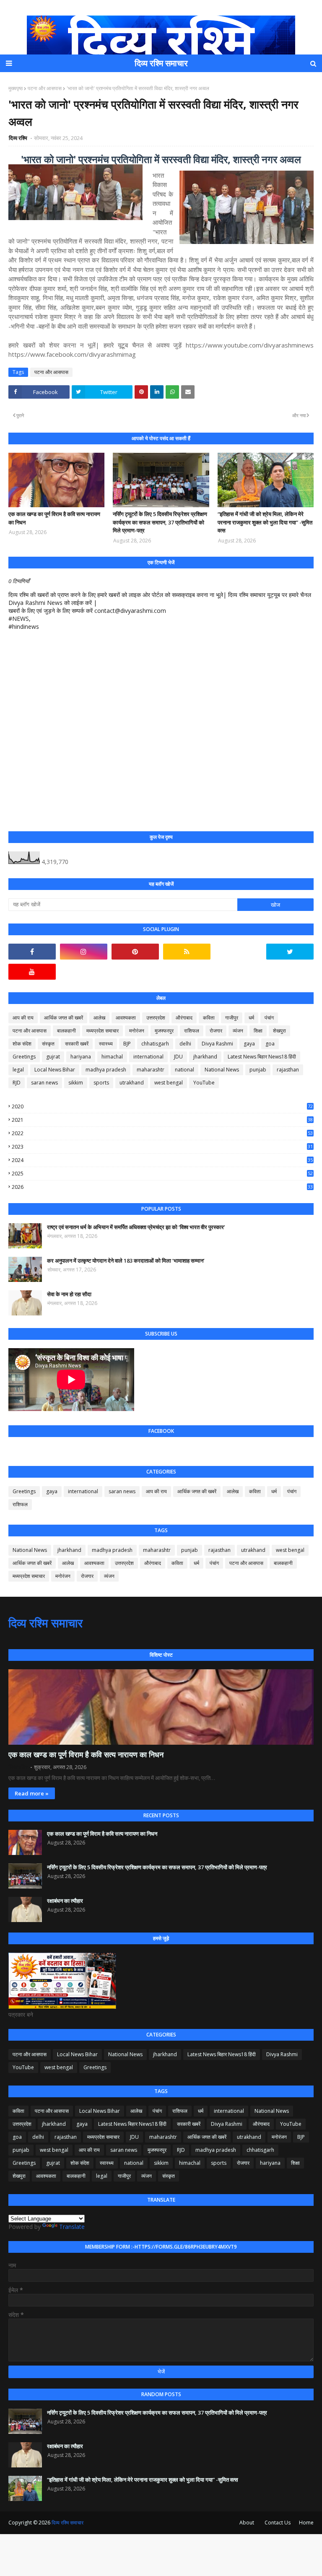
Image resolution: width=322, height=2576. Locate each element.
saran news (44, 1083)
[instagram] (84, 952)
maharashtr (151, 1070)
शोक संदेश (22, 1044)
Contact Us (278, 2523)
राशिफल (192, 1031)
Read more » (32, 1793)
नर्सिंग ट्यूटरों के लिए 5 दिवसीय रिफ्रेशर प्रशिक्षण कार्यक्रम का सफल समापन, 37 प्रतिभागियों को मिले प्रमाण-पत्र (160, 522)
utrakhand (132, 1083)
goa (270, 1044)
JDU (178, 1057)
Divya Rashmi (217, 1044)
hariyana (81, 1057)
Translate (72, 2227)
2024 (162, 1160)
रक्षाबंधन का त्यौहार (65, 1901)
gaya (249, 1044)
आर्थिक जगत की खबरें (64, 1018)
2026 (162, 1187)
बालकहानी (66, 1031)
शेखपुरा (279, 1031)
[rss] (187, 952)
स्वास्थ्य (106, 1044)
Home (306, 2523)
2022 (162, 1133)
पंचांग (269, 1018)
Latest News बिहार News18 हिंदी (262, 1057)
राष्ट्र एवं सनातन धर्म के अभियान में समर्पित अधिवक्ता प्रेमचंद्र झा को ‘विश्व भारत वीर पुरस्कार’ (136, 1227)
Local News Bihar (55, 1070)
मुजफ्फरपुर (164, 1031)
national (184, 1070)
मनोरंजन (137, 1031)
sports (101, 1083)
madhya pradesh (106, 1070)
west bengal (169, 1083)
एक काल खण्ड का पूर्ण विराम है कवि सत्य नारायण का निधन (54, 518)
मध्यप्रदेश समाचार (103, 1031)
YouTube (204, 1083)
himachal (112, 1057)
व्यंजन (238, 1031)
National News (222, 1070)
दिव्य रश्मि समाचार (161, 63)
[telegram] (238, 952)
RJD (17, 1083)
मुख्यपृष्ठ (16, 88)
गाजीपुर (232, 1018)
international (148, 1057)
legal (18, 1070)
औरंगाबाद (184, 1018)
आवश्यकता (126, 1018)
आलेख (99, 1018)
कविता (209, 1018)
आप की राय (23, 1018)
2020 (162, 1106)
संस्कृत (48, 1044)
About (247, 2523)
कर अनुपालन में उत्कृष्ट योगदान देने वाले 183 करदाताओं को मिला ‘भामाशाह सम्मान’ (126, 1261)
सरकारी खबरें (77, 1044)
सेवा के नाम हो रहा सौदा (69, 1294)
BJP (127, 1044)
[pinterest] (135, 952)
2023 (162, 1147)
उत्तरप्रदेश (156, 1018)
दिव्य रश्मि (19, 138)
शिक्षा (258, 1031)
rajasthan (288, 1070)
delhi (185, 1044)
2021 (162, 1120)
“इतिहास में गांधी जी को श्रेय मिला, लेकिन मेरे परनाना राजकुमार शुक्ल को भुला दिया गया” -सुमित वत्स (265, 522)
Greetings (24, 1057)
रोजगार (216, 1031)
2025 (162, 1174)
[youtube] (32, 972)
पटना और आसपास (45, 88)
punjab (258, 1070)
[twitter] (290, 952)
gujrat (53, 1057)
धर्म (251, 1018)
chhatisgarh (155, 1044)
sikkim (76, 1083)
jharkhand (205, 1057)
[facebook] (32, 952)
